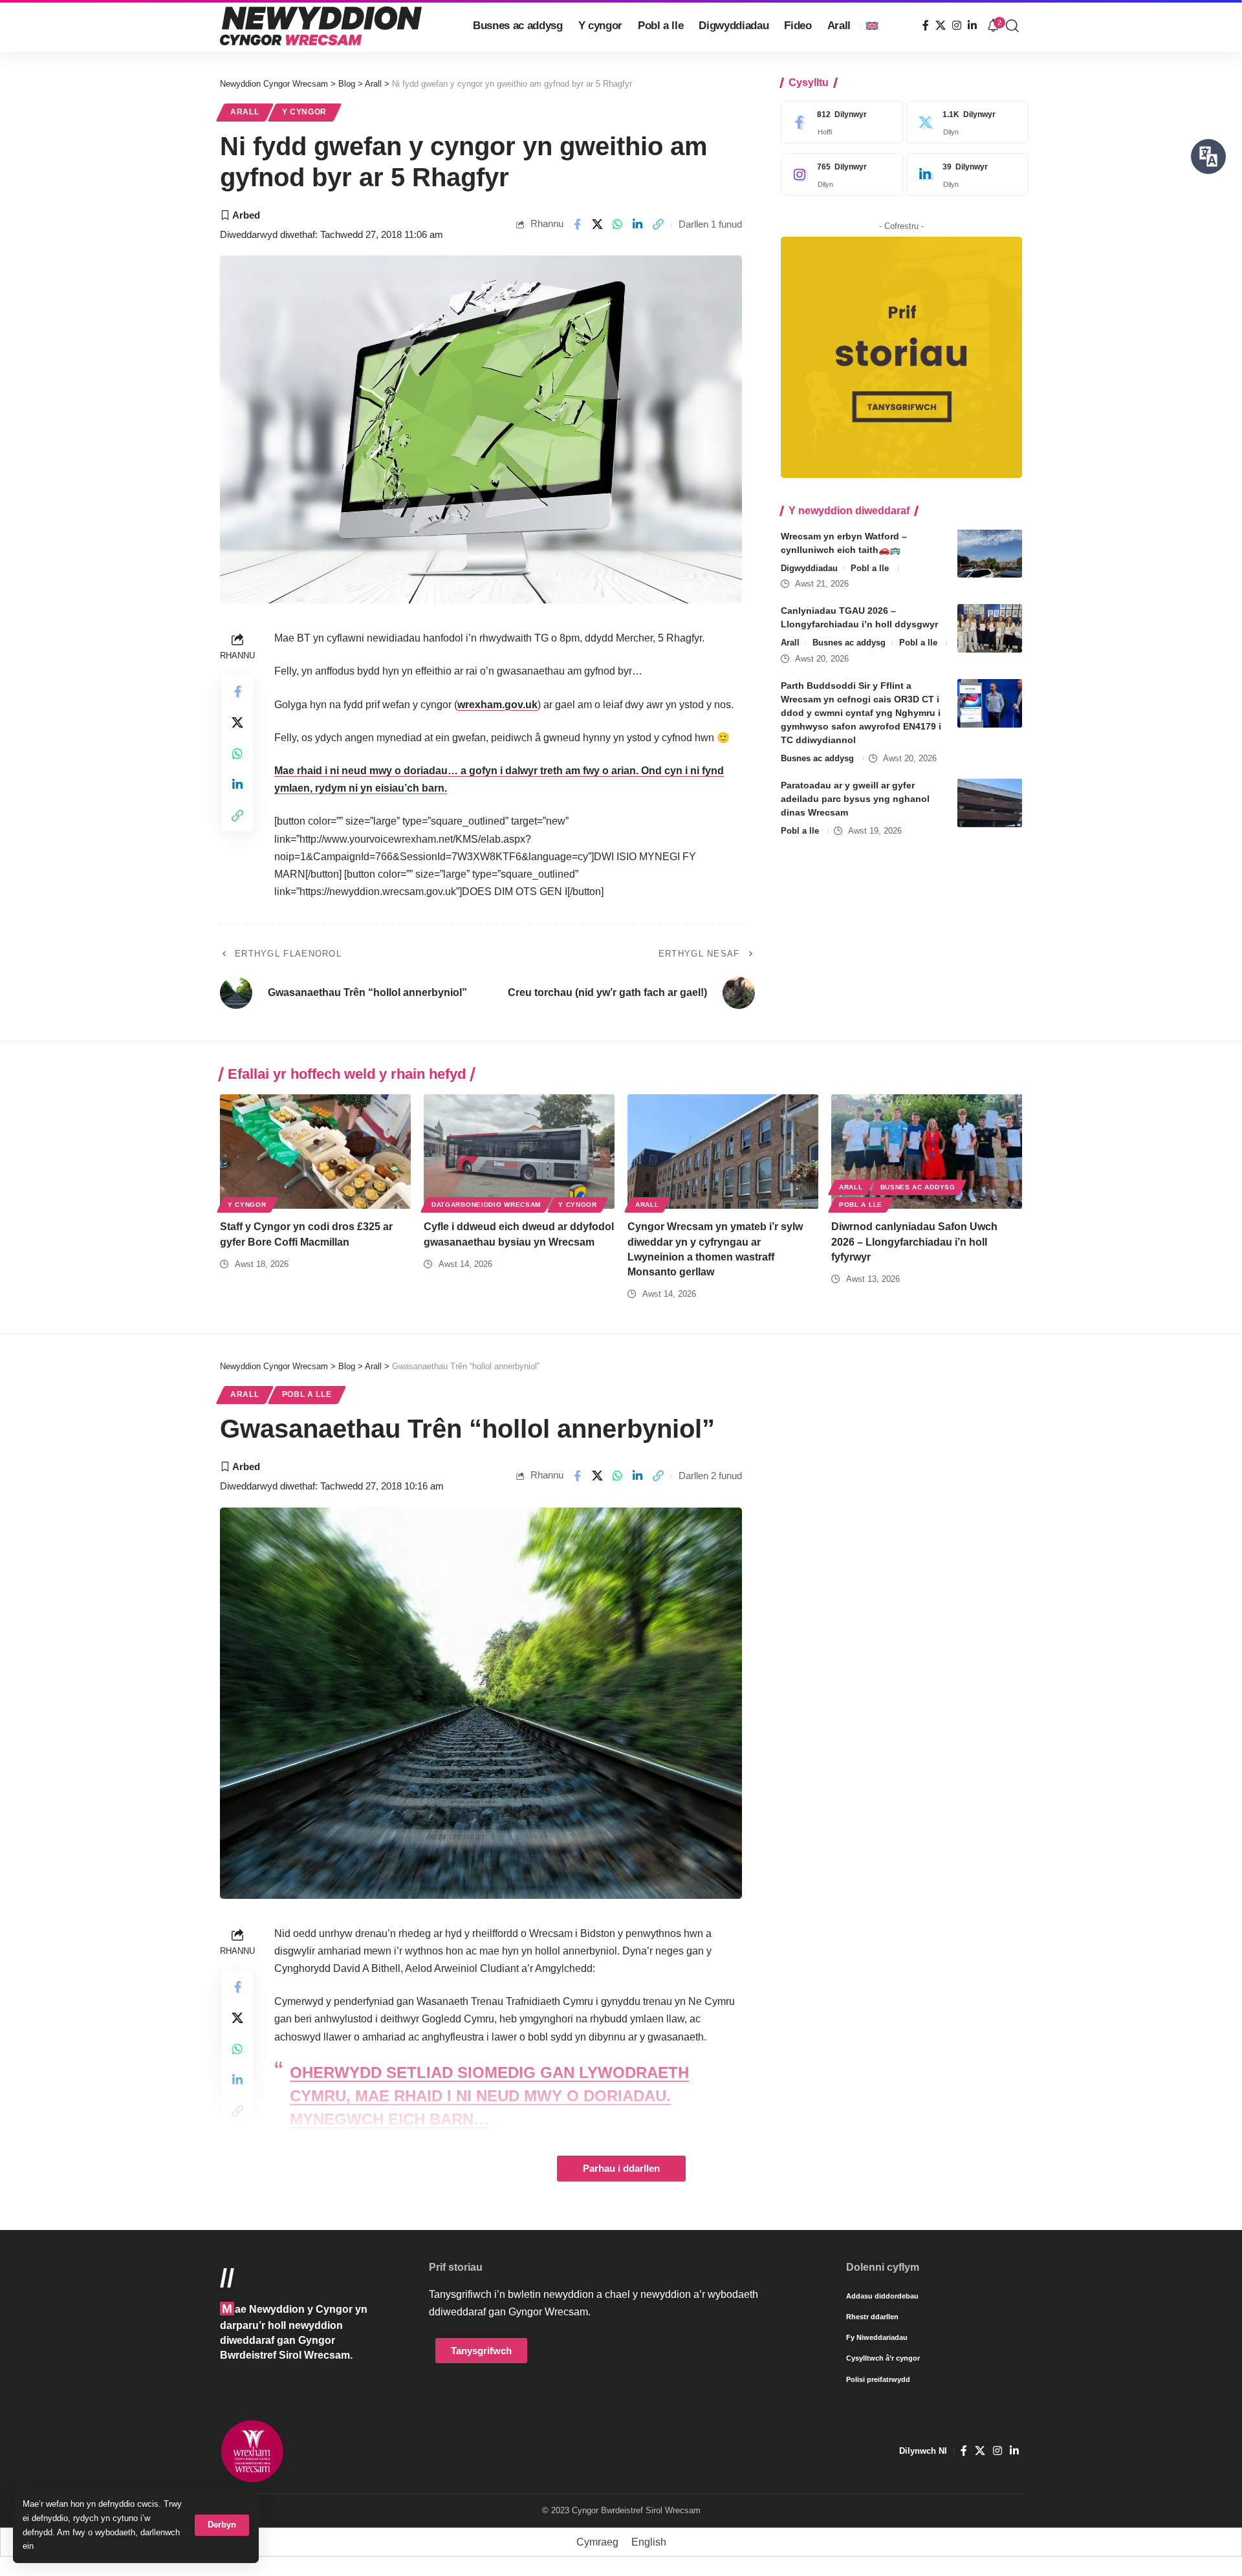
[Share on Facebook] (577, 224)
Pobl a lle (870, 568)
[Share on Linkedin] (638, 224)
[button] (222, 2525)
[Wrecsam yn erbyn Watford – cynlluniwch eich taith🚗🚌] (990, 553)
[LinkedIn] (972, 26)
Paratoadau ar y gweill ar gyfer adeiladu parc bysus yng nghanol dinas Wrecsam (855, 799)
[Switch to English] (872, 26)
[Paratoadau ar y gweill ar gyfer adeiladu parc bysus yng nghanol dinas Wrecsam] (990, 803)
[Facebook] (926, 26)
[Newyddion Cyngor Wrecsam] (321, 26)
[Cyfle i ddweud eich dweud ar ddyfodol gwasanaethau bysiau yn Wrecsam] (519, 1152)
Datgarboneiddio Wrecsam (486, 1205)
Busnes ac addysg (849, 643)
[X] (941, 26)
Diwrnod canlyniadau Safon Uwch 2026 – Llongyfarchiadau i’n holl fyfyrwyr (914, 1241)
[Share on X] (597, 224)
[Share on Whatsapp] (618, 224)
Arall (245, 112)
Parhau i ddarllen (621, 2169)
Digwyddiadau (809, 568)
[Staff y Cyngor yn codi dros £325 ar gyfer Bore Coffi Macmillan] (315, 1152)
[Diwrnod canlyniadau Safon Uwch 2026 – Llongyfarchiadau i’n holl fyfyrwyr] (927, 1152)
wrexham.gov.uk (497, 705)
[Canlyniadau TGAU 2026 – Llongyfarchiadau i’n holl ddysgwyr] (990, 628)
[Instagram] (957, 26)
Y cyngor (305, 112)
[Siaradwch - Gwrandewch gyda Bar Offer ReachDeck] (1208, 157)
